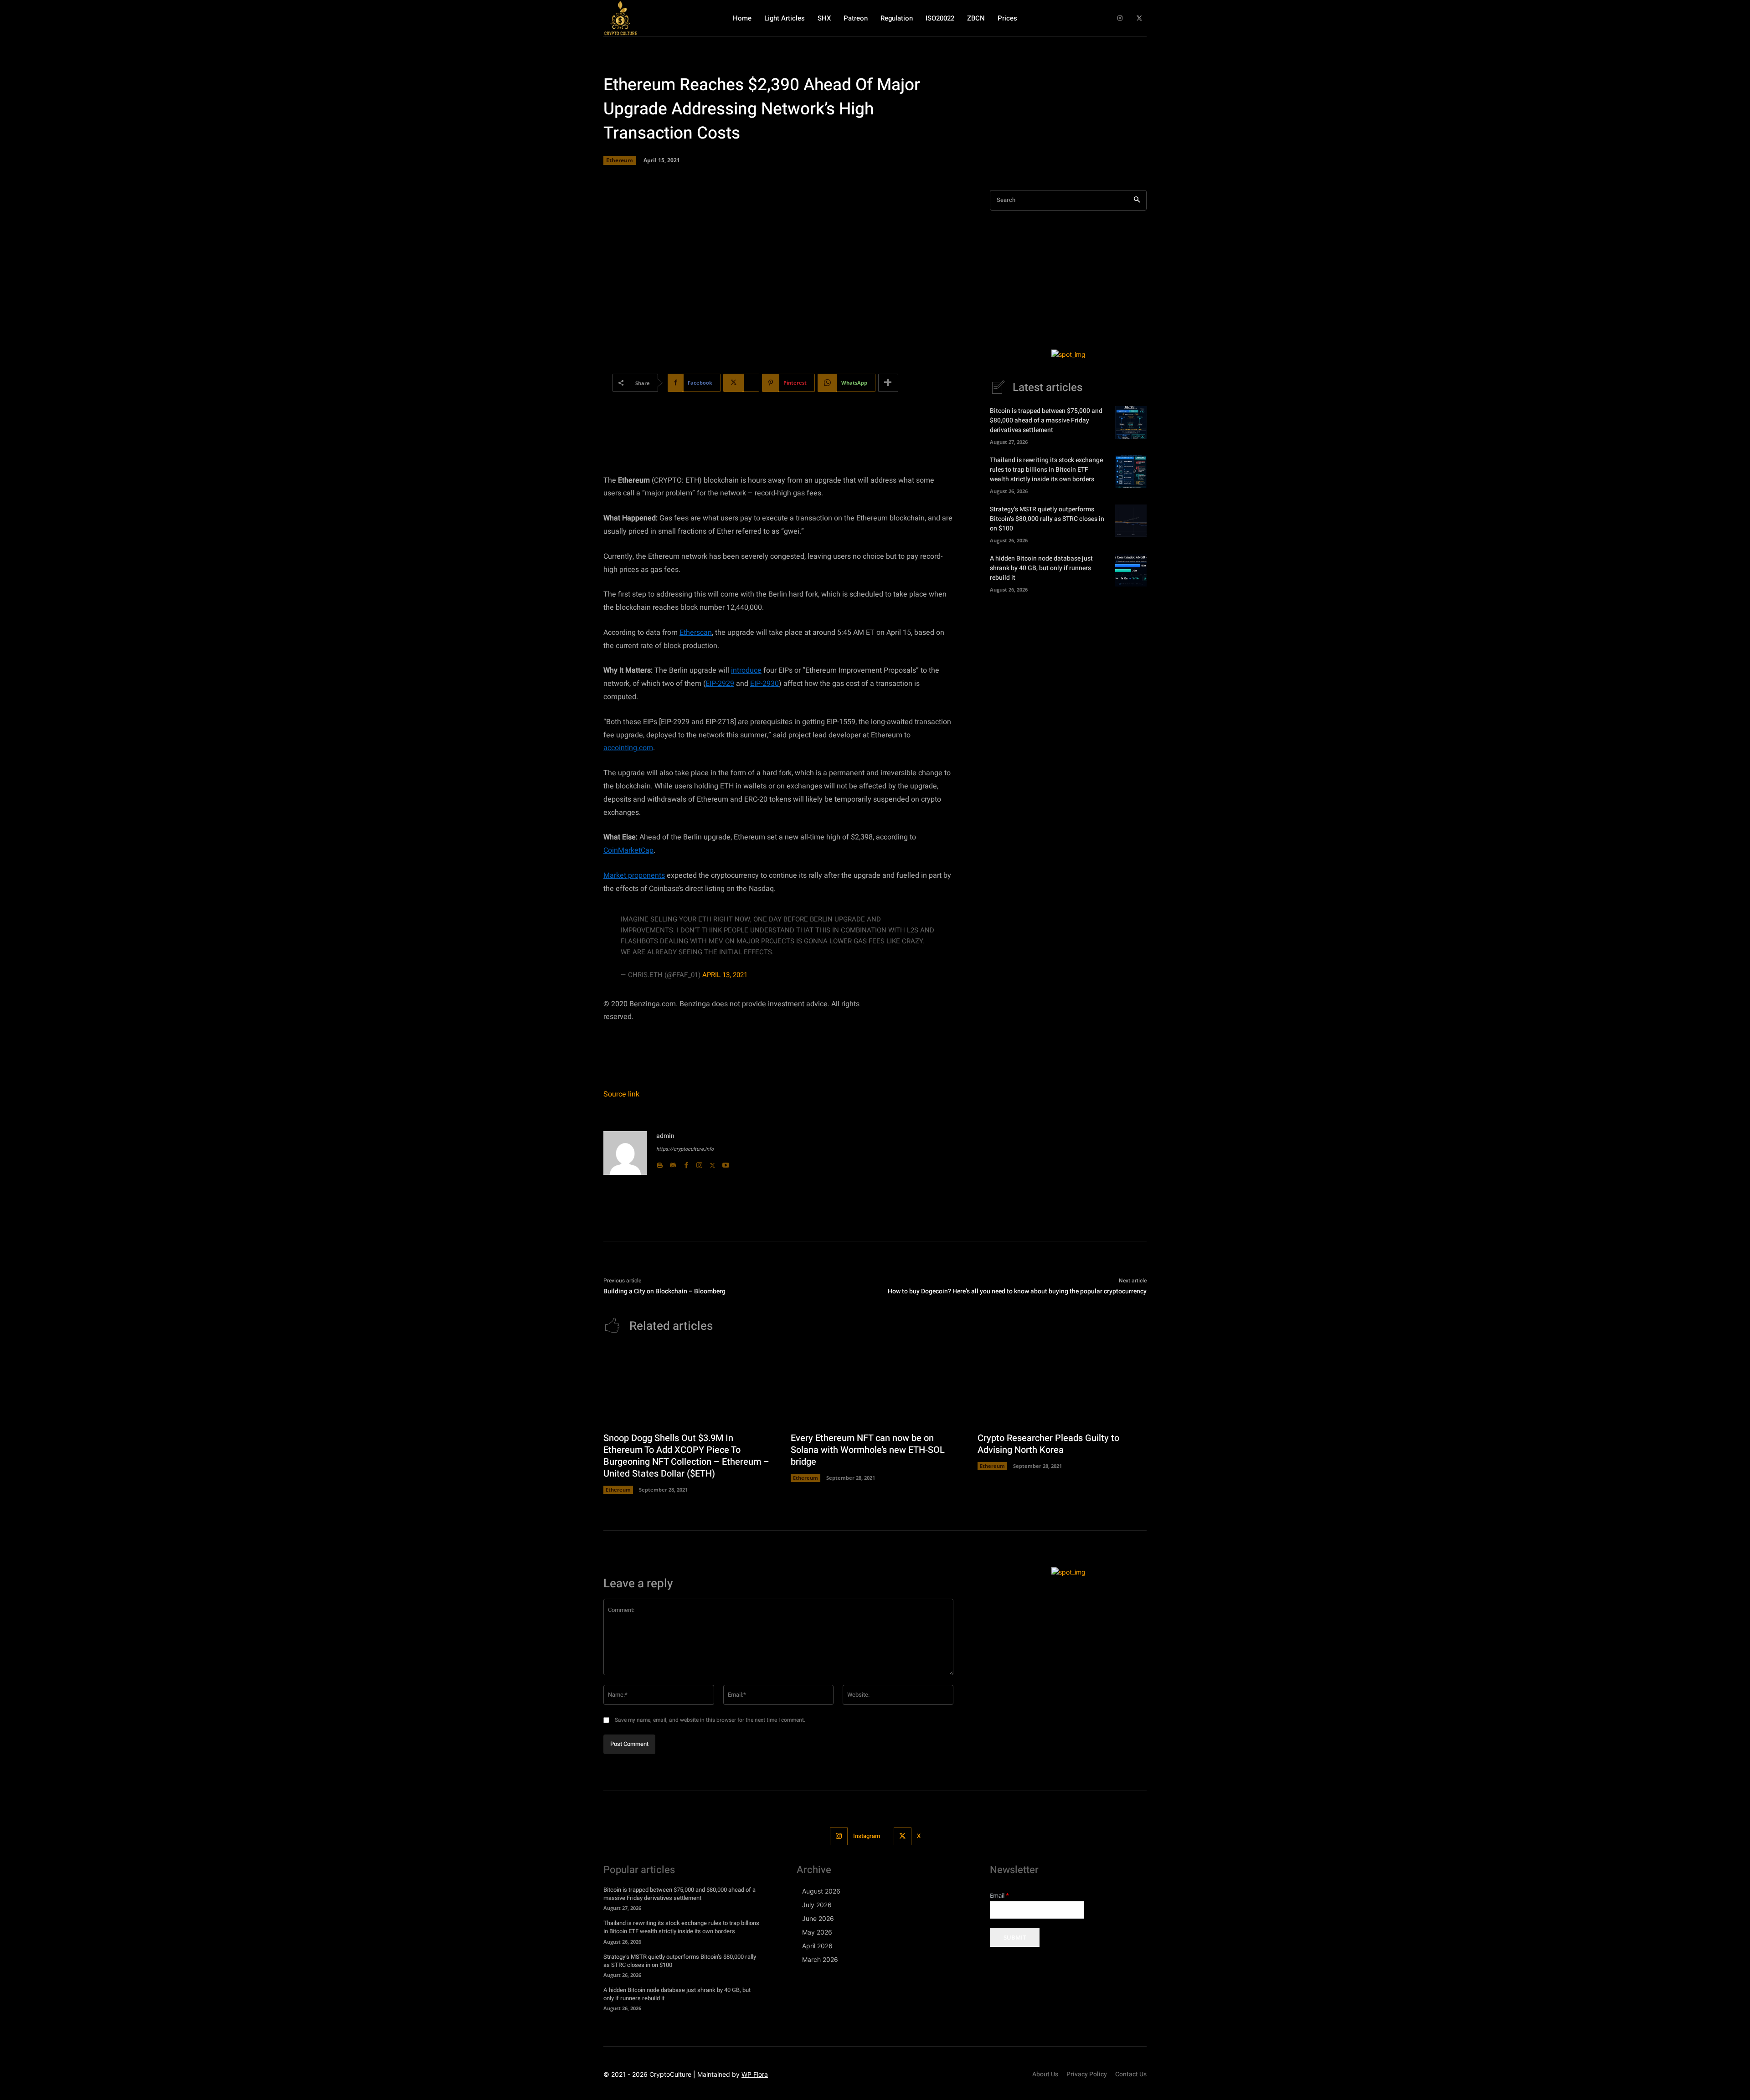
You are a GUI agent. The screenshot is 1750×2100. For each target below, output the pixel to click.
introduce (746, 670)
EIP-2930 (764, 684)
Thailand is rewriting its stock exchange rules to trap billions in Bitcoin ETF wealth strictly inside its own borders (1046, 470)
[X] (1139, 18)
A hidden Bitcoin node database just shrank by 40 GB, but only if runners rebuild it (1041, 568)
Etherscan (696, 633)
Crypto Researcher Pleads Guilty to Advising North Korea (1048, 1444)
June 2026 (818, 1918)
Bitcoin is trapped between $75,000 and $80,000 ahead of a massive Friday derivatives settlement (1046, 420)
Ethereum (620, 160)
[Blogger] (660, 1163)
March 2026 (820, 1959)
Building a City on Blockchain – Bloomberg (664, 1291)
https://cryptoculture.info (685, 1149)
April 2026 (817, 1946)
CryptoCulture (670, 2074)
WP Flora (755, 2074)
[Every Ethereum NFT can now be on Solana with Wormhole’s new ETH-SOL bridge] (875, 1387)
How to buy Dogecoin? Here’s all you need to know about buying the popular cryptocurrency (1017, 1291)
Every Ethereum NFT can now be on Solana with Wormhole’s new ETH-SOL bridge (868, 1450)
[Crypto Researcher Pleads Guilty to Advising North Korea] (1062, 1387)
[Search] (1137, 200)
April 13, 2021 (725, 975)
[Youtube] (726, 1163)
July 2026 (817, 1905)
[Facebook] (686, 1163)
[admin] (625, 1153)
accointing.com (628, 748)
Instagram (867, 1836)
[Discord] (673, 1163)
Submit (1015, 1937)
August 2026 (821, 1891)
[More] (888, 383)
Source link (621, 1094)
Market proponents (634, 875)
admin (665, 1136)
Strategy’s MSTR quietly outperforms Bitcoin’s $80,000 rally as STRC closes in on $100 (1047, 519)
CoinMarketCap (628, 850)
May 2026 (817, 1932)
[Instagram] (1120, 18)
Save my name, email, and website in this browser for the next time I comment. (710, 1720)
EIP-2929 (720, 684)
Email (999, 1896)
